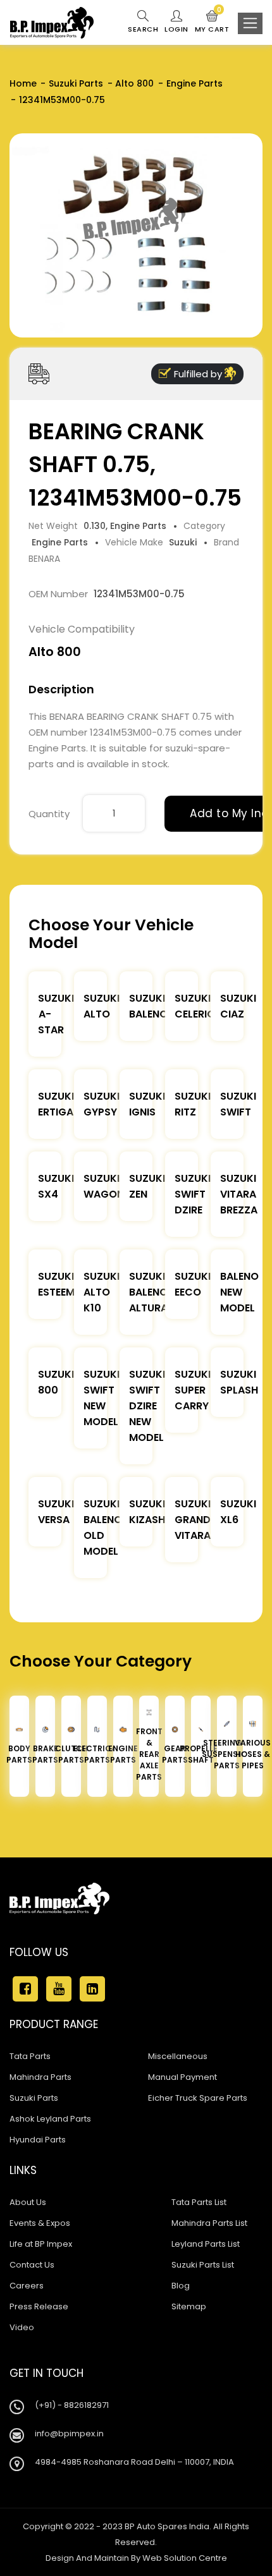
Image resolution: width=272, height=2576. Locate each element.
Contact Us (32, 2265)
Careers (27, 2286)
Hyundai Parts (38, 2140)
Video (22, 2327)
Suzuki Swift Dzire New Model (147, 1406)
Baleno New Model (239, 1292)
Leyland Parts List (206, 2244)
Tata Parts (30, 2056)
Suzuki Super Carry (193, 1390)
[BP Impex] (52, 23)
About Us (28, 2202)
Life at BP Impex (41, 2244)
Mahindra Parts (40, 2077)
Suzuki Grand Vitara (193, 1520)
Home (23, 83)
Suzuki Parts (76, 83)
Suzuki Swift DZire (193, 1194)
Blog (181, 2286)
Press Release (39, 2306)
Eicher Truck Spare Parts (198, 2098)
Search (143, 29)
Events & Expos (40, 2223)
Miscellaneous (178, 2056)
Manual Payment (182, 2077)
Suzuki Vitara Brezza (239, 1194)
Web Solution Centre (185, 2558)
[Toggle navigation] (250, 23)
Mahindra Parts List (209, 2223)
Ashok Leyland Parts (50, 2119)
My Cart (212, 22)
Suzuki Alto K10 (102, 1292)
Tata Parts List (199, 2202)
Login (176, 29)
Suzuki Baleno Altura (148, 1292)
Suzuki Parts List (203, 2265)
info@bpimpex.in (69, 2433)
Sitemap (189, 2306)
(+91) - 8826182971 (72, 2405)
